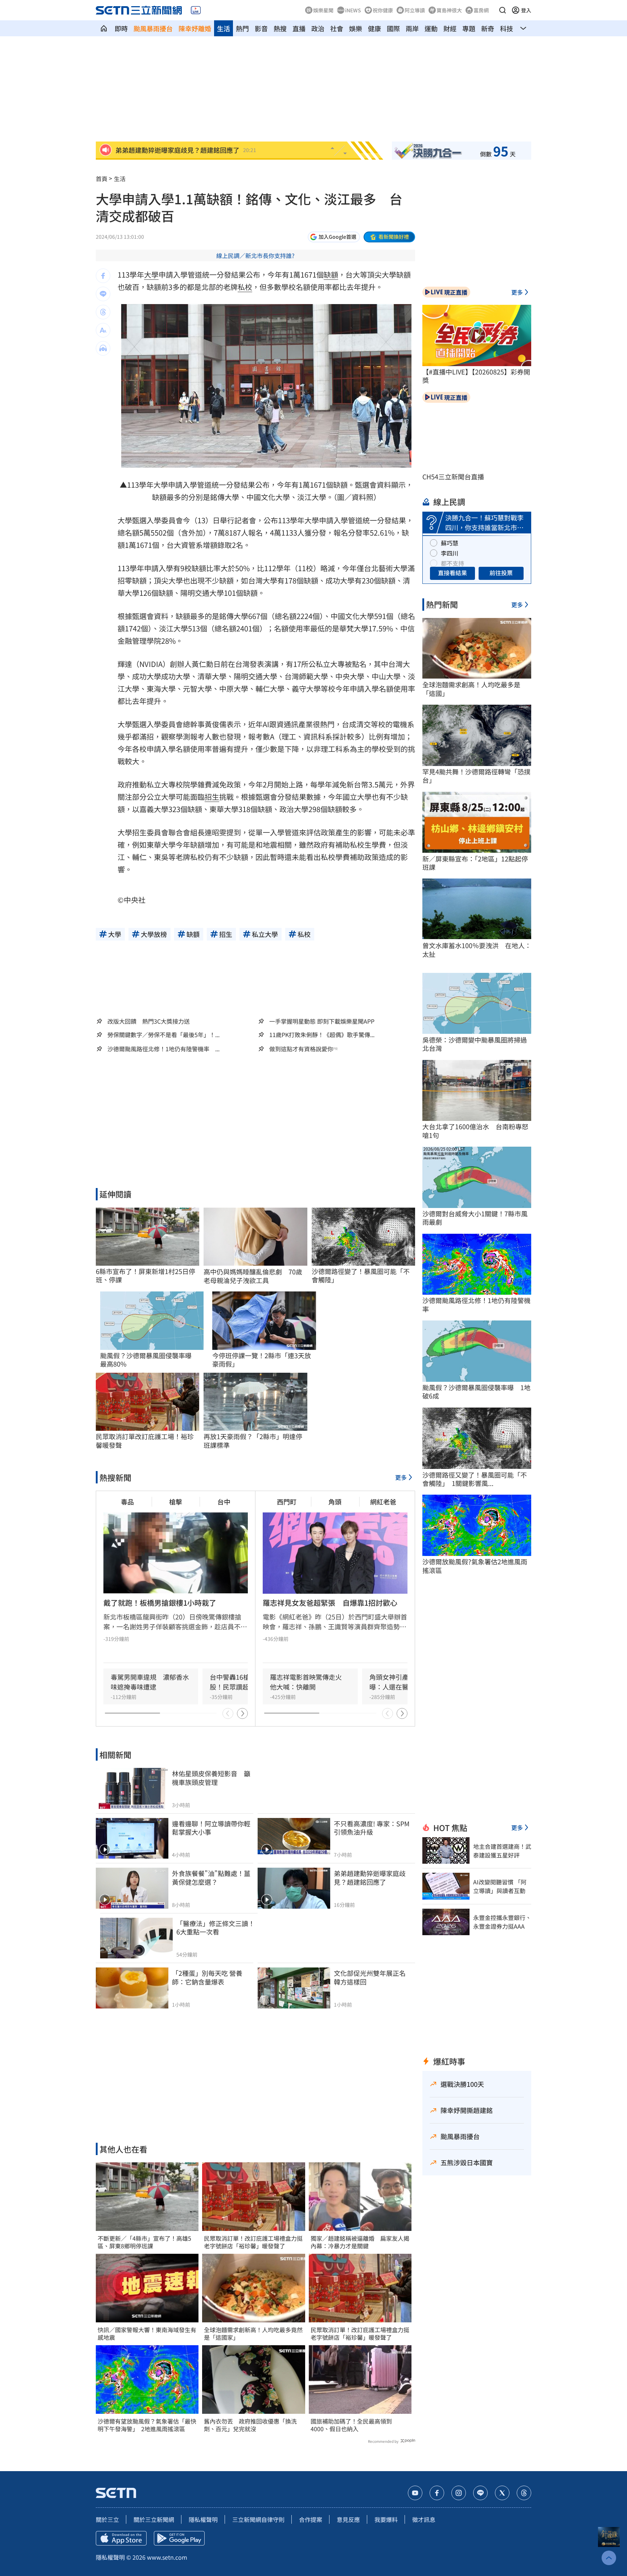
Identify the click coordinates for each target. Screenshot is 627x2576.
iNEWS (353, 10)
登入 (526, 10)
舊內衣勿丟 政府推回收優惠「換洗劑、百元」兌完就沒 (250, 2425)
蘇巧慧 (450, 543)
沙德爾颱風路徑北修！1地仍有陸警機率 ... (163, 1049)
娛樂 (356, 28)
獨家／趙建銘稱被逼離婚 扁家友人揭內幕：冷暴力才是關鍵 (360, 2242)
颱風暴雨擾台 (153, 28)
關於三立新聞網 (154, 2519)
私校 (245, 287)
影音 (261, 28)
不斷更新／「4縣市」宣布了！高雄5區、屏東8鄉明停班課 (144, 2242)
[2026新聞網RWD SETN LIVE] (196, 10)
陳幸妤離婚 (195, 28)
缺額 (331, 275)
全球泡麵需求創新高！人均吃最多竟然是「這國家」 (253, 2334)
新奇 (488, 28)
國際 (393, 28)
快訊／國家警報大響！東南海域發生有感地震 (147, 2334)
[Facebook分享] (103, 276)
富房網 (481, 10)
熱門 (242, 28)
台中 (224, 1502)
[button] (503, 10)
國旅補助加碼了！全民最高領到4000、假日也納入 (351, 2425)
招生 (212, 797)
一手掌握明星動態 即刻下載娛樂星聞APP (322, 1021)
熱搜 (280, 28)
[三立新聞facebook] (437, 2493)
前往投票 (501, 573)
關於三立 (107, 2519)
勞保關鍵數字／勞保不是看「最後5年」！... (163, 1035)
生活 (224, 28)
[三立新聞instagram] (459, 2493)
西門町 (287, 1502)
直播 (299, 28)
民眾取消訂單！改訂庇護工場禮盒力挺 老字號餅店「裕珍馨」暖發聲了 (253, 2242)
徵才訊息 (424, 2519)
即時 (121, 28)
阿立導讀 (415, 10)
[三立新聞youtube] (415, 2493)
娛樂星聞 (323, 10)
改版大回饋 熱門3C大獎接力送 (149, 1021)
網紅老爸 (383, 1502)
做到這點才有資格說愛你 (301, 1049)
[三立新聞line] (480, 2493)
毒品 (127, 1502)
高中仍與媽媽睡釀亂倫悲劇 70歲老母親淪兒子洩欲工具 (253, 1276)
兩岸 (412, 28)
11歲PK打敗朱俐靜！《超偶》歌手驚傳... (322, 1035)
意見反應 (348, 2519)
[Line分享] (103, 294)
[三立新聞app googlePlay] (179, 2538)
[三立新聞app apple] (121, 2538)
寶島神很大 (449, 10)
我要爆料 (386, 2519)
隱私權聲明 (203, 2519)
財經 (450, 28)
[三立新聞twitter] (502, 2493)
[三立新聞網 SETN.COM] (104, 28)
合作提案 (311, 2519)
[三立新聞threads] (524, 2493)
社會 (337, 28)
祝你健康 (383, 10)
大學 (151, 275)
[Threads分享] (103, 312)
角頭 (335, 1502)
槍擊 (176, 1502)
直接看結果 (452, 573)
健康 (374, 28)
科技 (507, 28)
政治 (318, 28)
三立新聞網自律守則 (258, 2519)
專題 (469, 28)
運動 (431, 28)
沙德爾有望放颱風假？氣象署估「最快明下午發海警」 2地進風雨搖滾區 (147, 2425)
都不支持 (452, 563)
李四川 (450, 553)
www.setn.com (167, 2557)
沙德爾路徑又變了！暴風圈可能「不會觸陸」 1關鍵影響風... (475, 1479)
